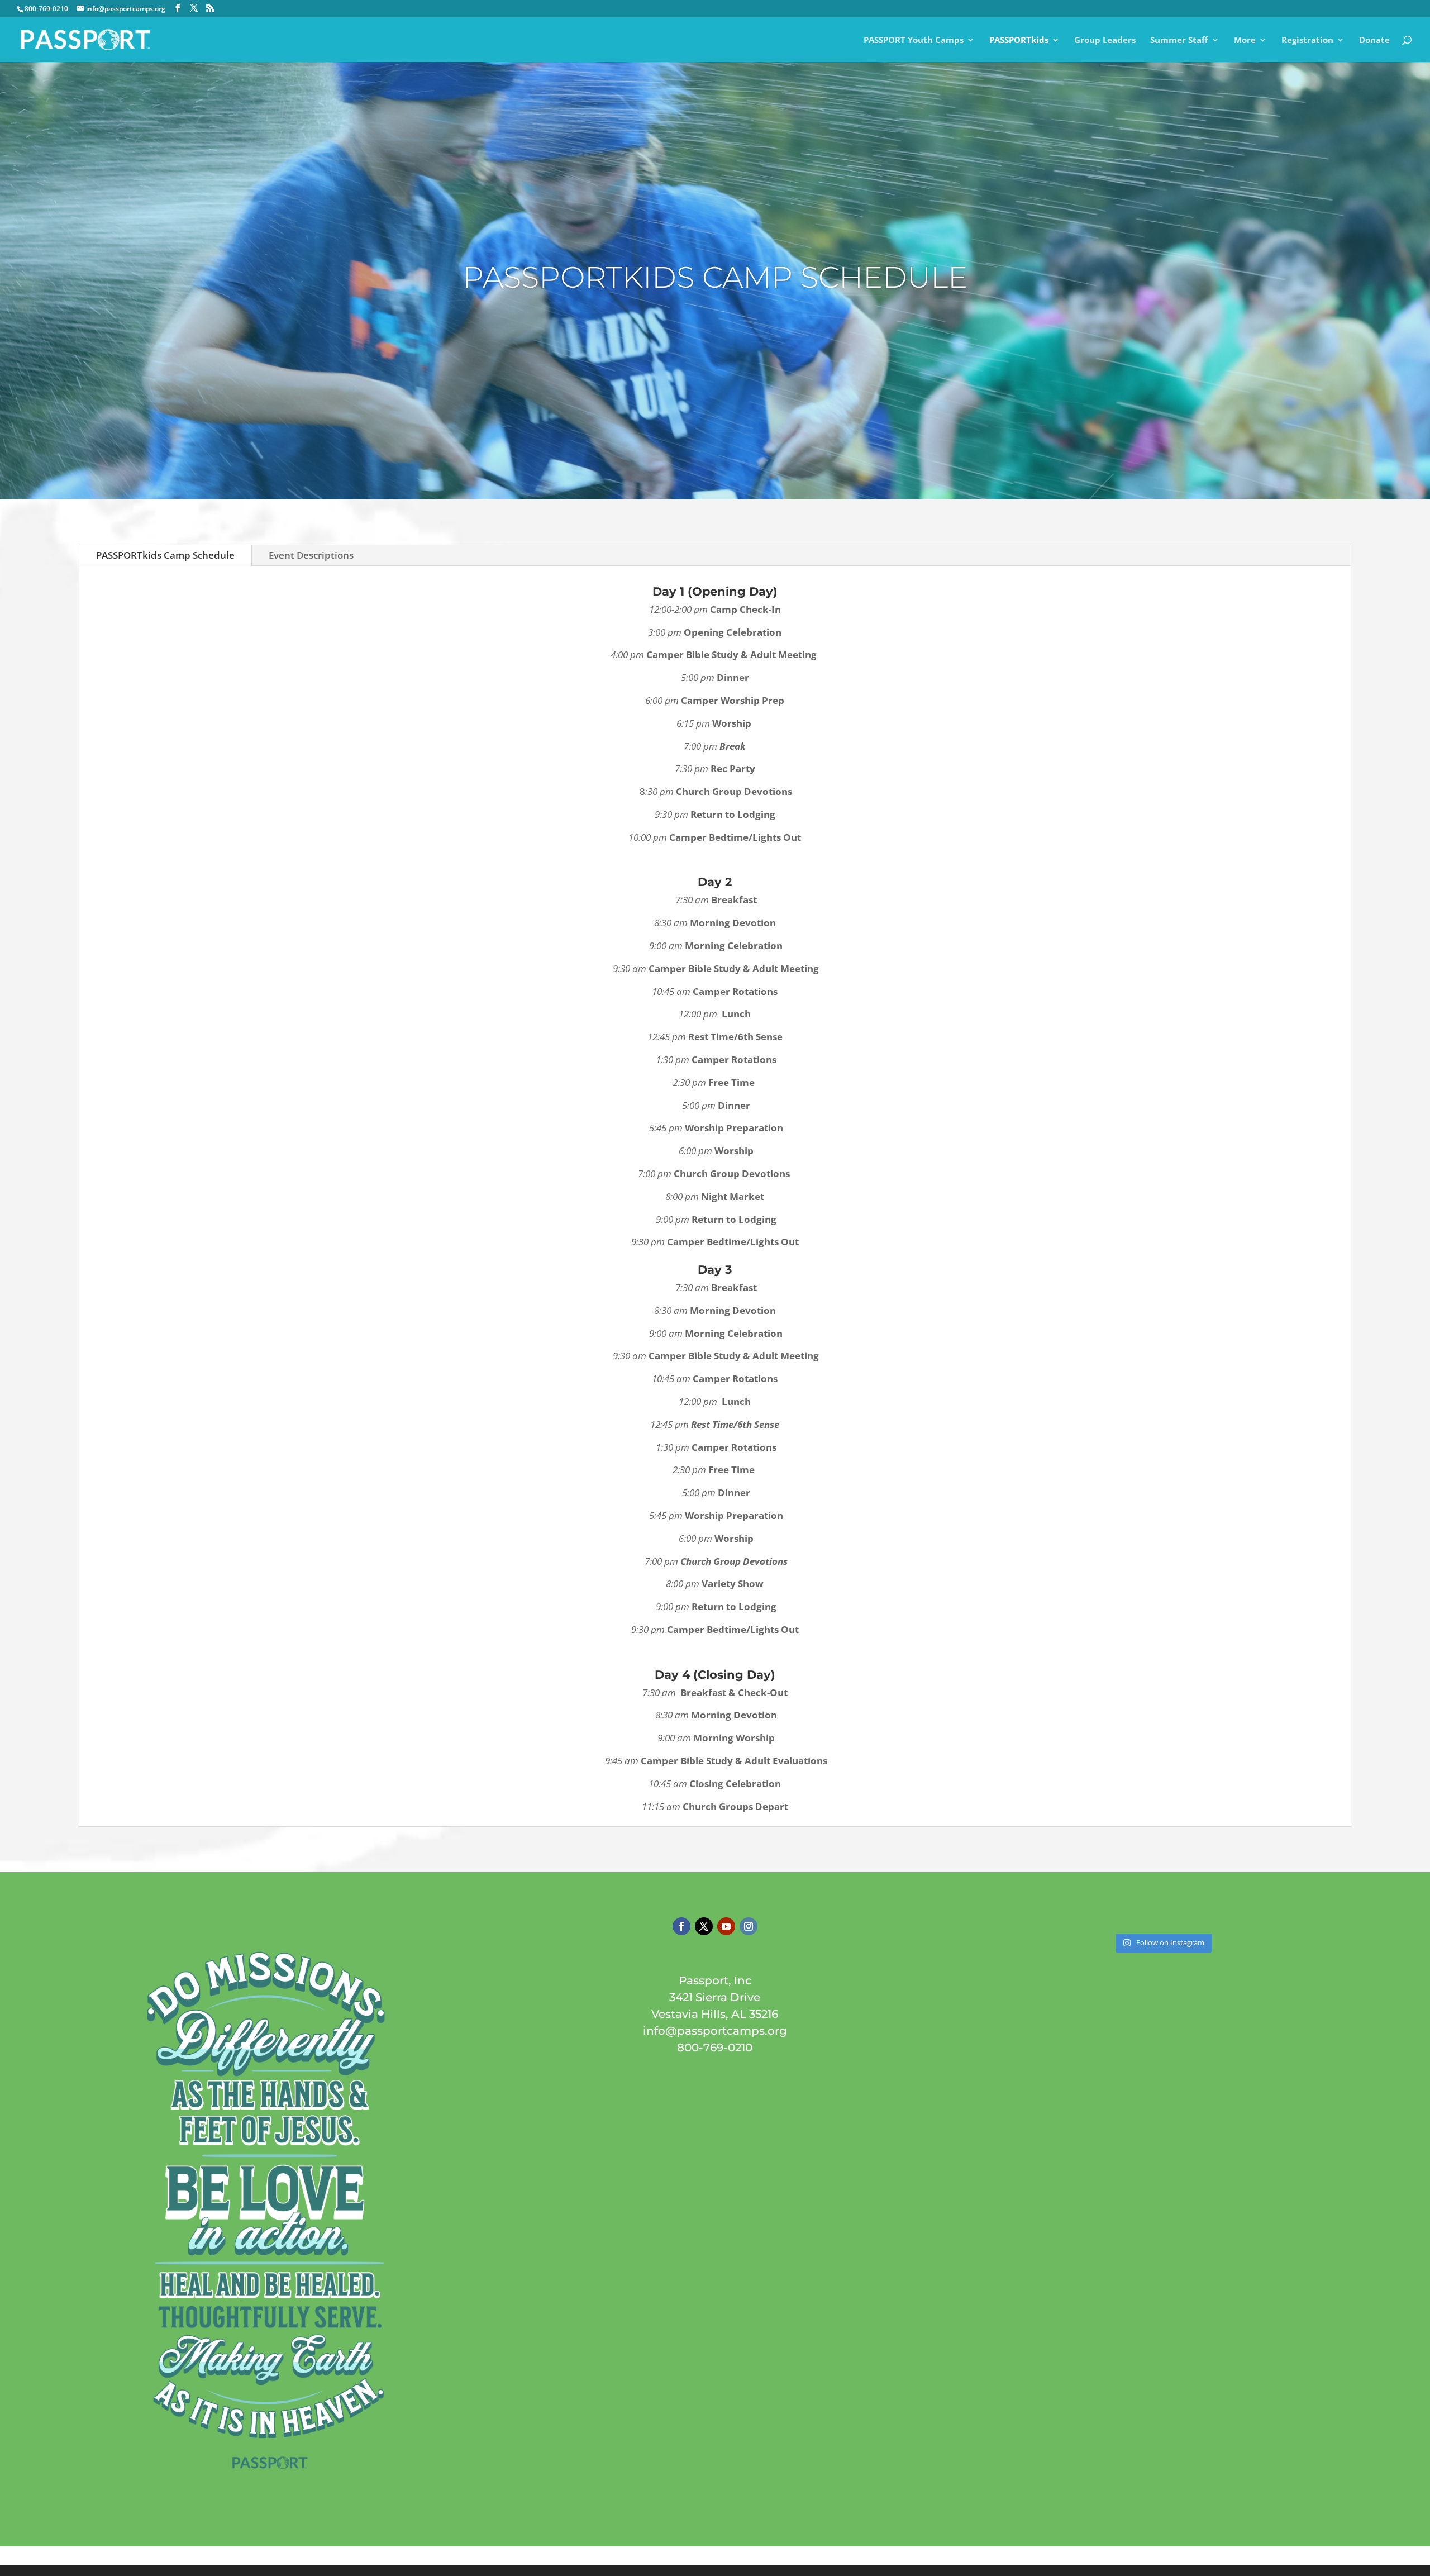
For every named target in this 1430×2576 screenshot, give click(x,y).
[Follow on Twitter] (704, 1926)
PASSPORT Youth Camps (914, 41)
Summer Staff (1179, 41)
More (1245, 41)
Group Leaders (1105, 41)
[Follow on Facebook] (681, 1926)
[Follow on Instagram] (749, 1926)
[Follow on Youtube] (726, 1926)
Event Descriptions (311, 555)
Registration (1307, 41)
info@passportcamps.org (715, 2031)
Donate (1374, 41)
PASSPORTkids (1019, 41)
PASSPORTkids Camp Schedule (165, 555)
